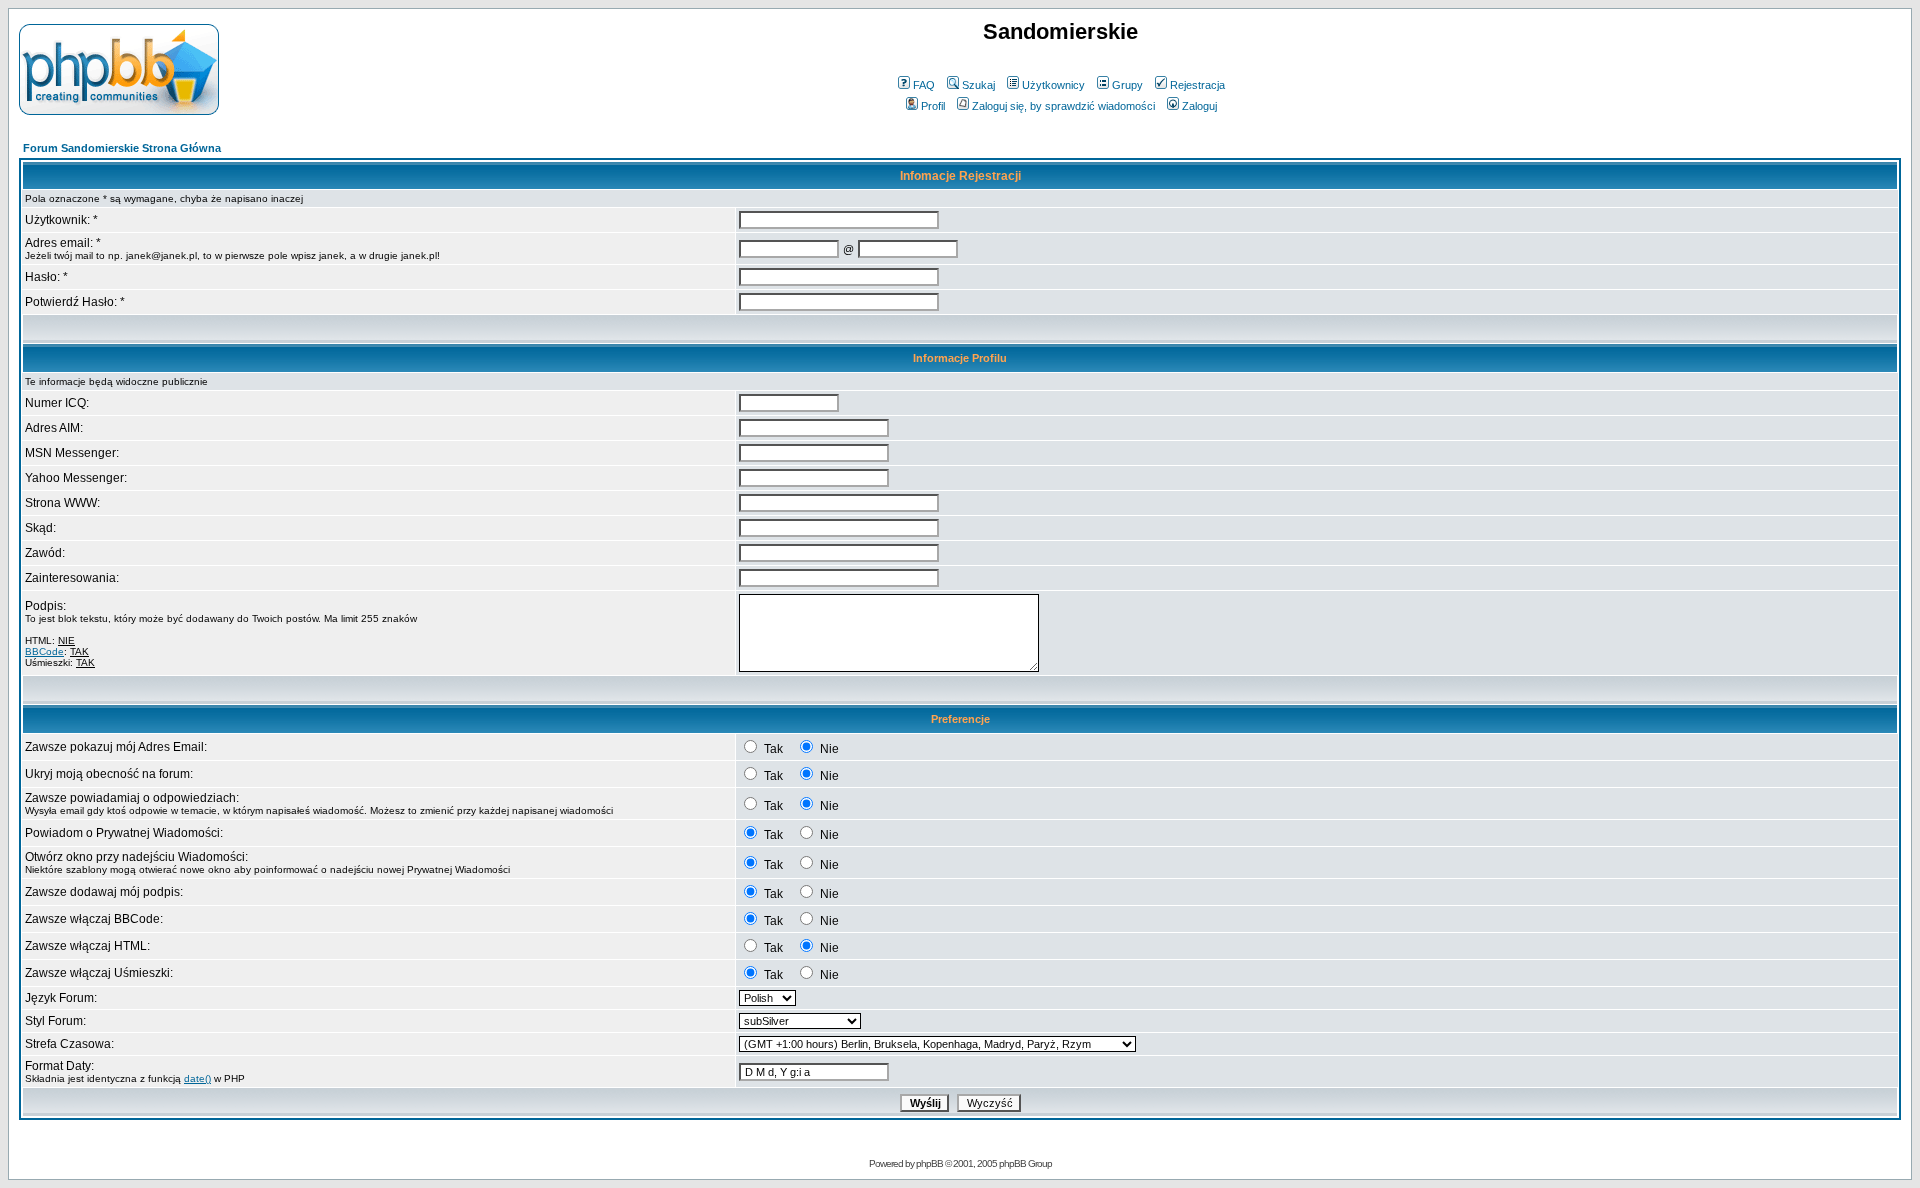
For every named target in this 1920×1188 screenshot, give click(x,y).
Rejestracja (1197, 85)
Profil (933, 106)
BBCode (44, 651)
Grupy (1127, 85)
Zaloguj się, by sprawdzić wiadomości (1063, 106)
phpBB (929, 1163)
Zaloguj (1199, 106)
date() (197, 1078)
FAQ (924, 85)
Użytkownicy (1053, 85)
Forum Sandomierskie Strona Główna (122, 148)
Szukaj (978, 85)
